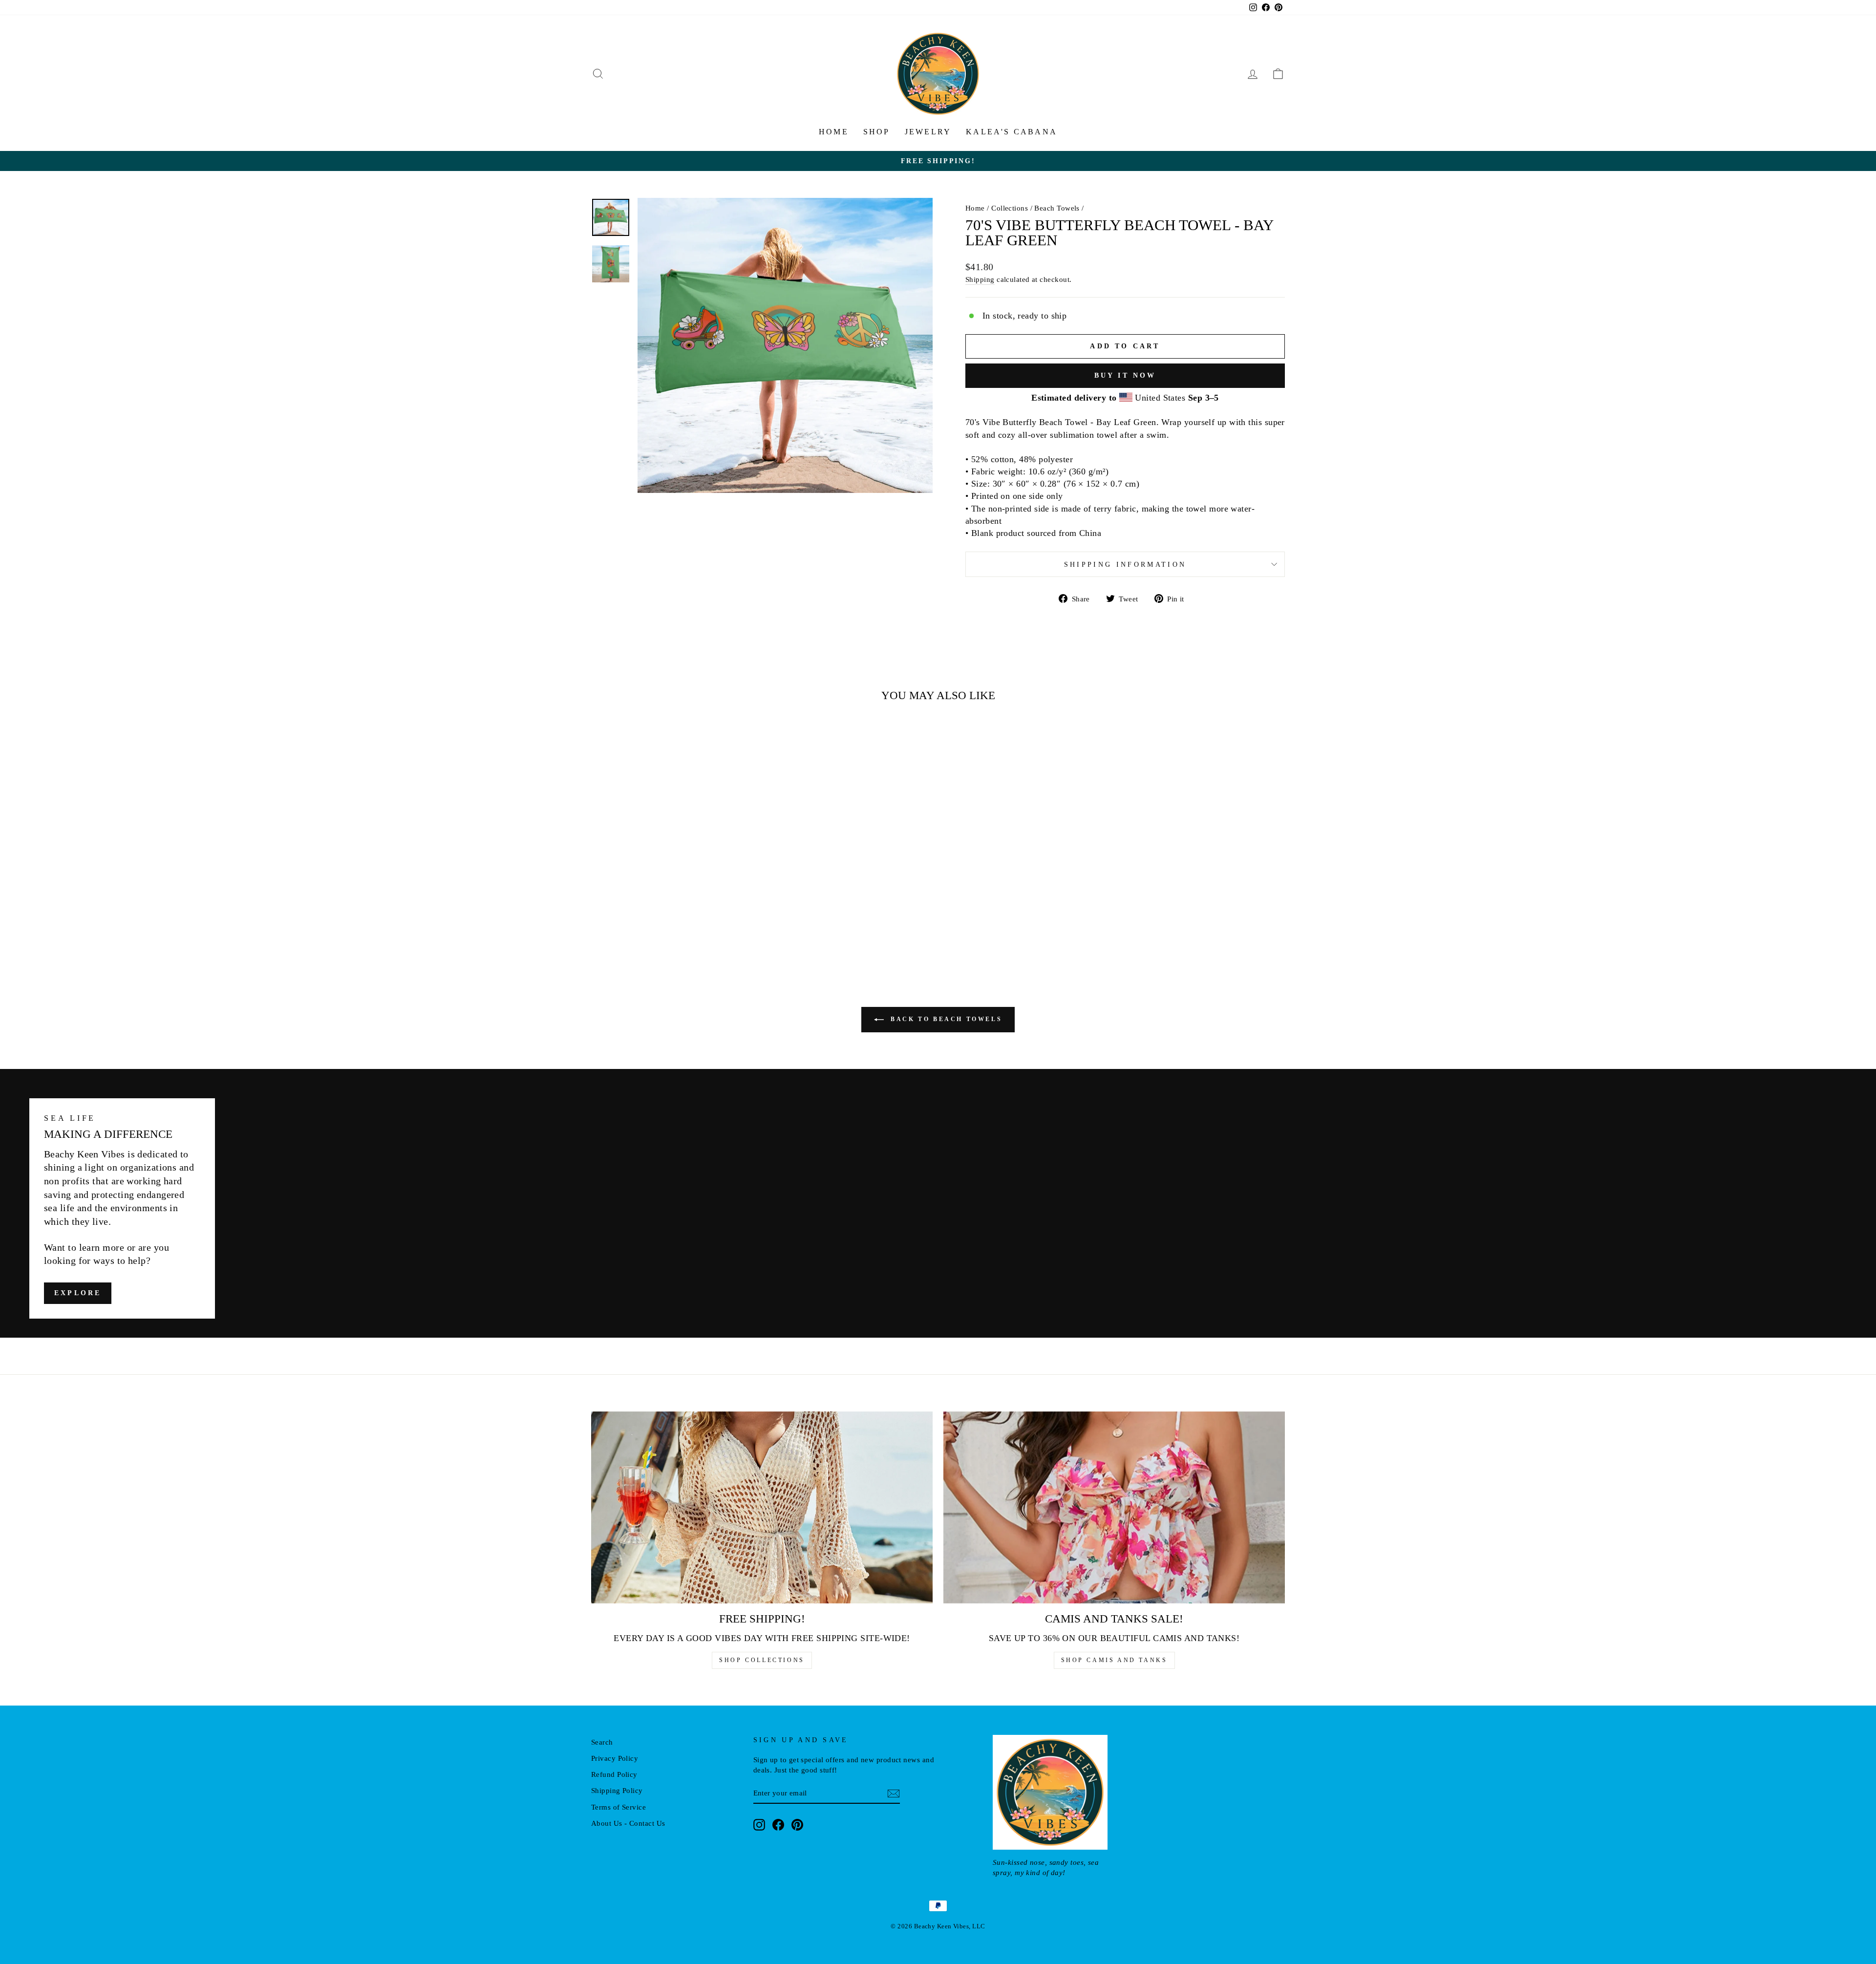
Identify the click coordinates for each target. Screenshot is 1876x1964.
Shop (877, 132)
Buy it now (1125, 375)
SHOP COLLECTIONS (762, 1660)
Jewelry (928, 132)
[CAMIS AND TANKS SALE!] (1114, 1507)
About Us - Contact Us (628, 1823)
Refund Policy (614, 1774)
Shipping (980, 279)
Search (602, 1742)
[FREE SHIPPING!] (762, 1507)
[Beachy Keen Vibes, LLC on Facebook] (778, 1824)
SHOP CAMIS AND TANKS (1114, 1660)
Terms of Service (618, 1807)
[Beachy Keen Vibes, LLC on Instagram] (759, 1824)
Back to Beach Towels (945, 1019)
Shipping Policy (617, 1790)
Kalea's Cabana (1012, 132)
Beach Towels (1057, 208)
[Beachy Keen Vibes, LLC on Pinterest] (797, 1824)
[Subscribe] (894, 1793)
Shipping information (1125, 564)
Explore (78, 1293)
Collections (1010, 208)
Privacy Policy (615, 1758)
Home (834, 132)
